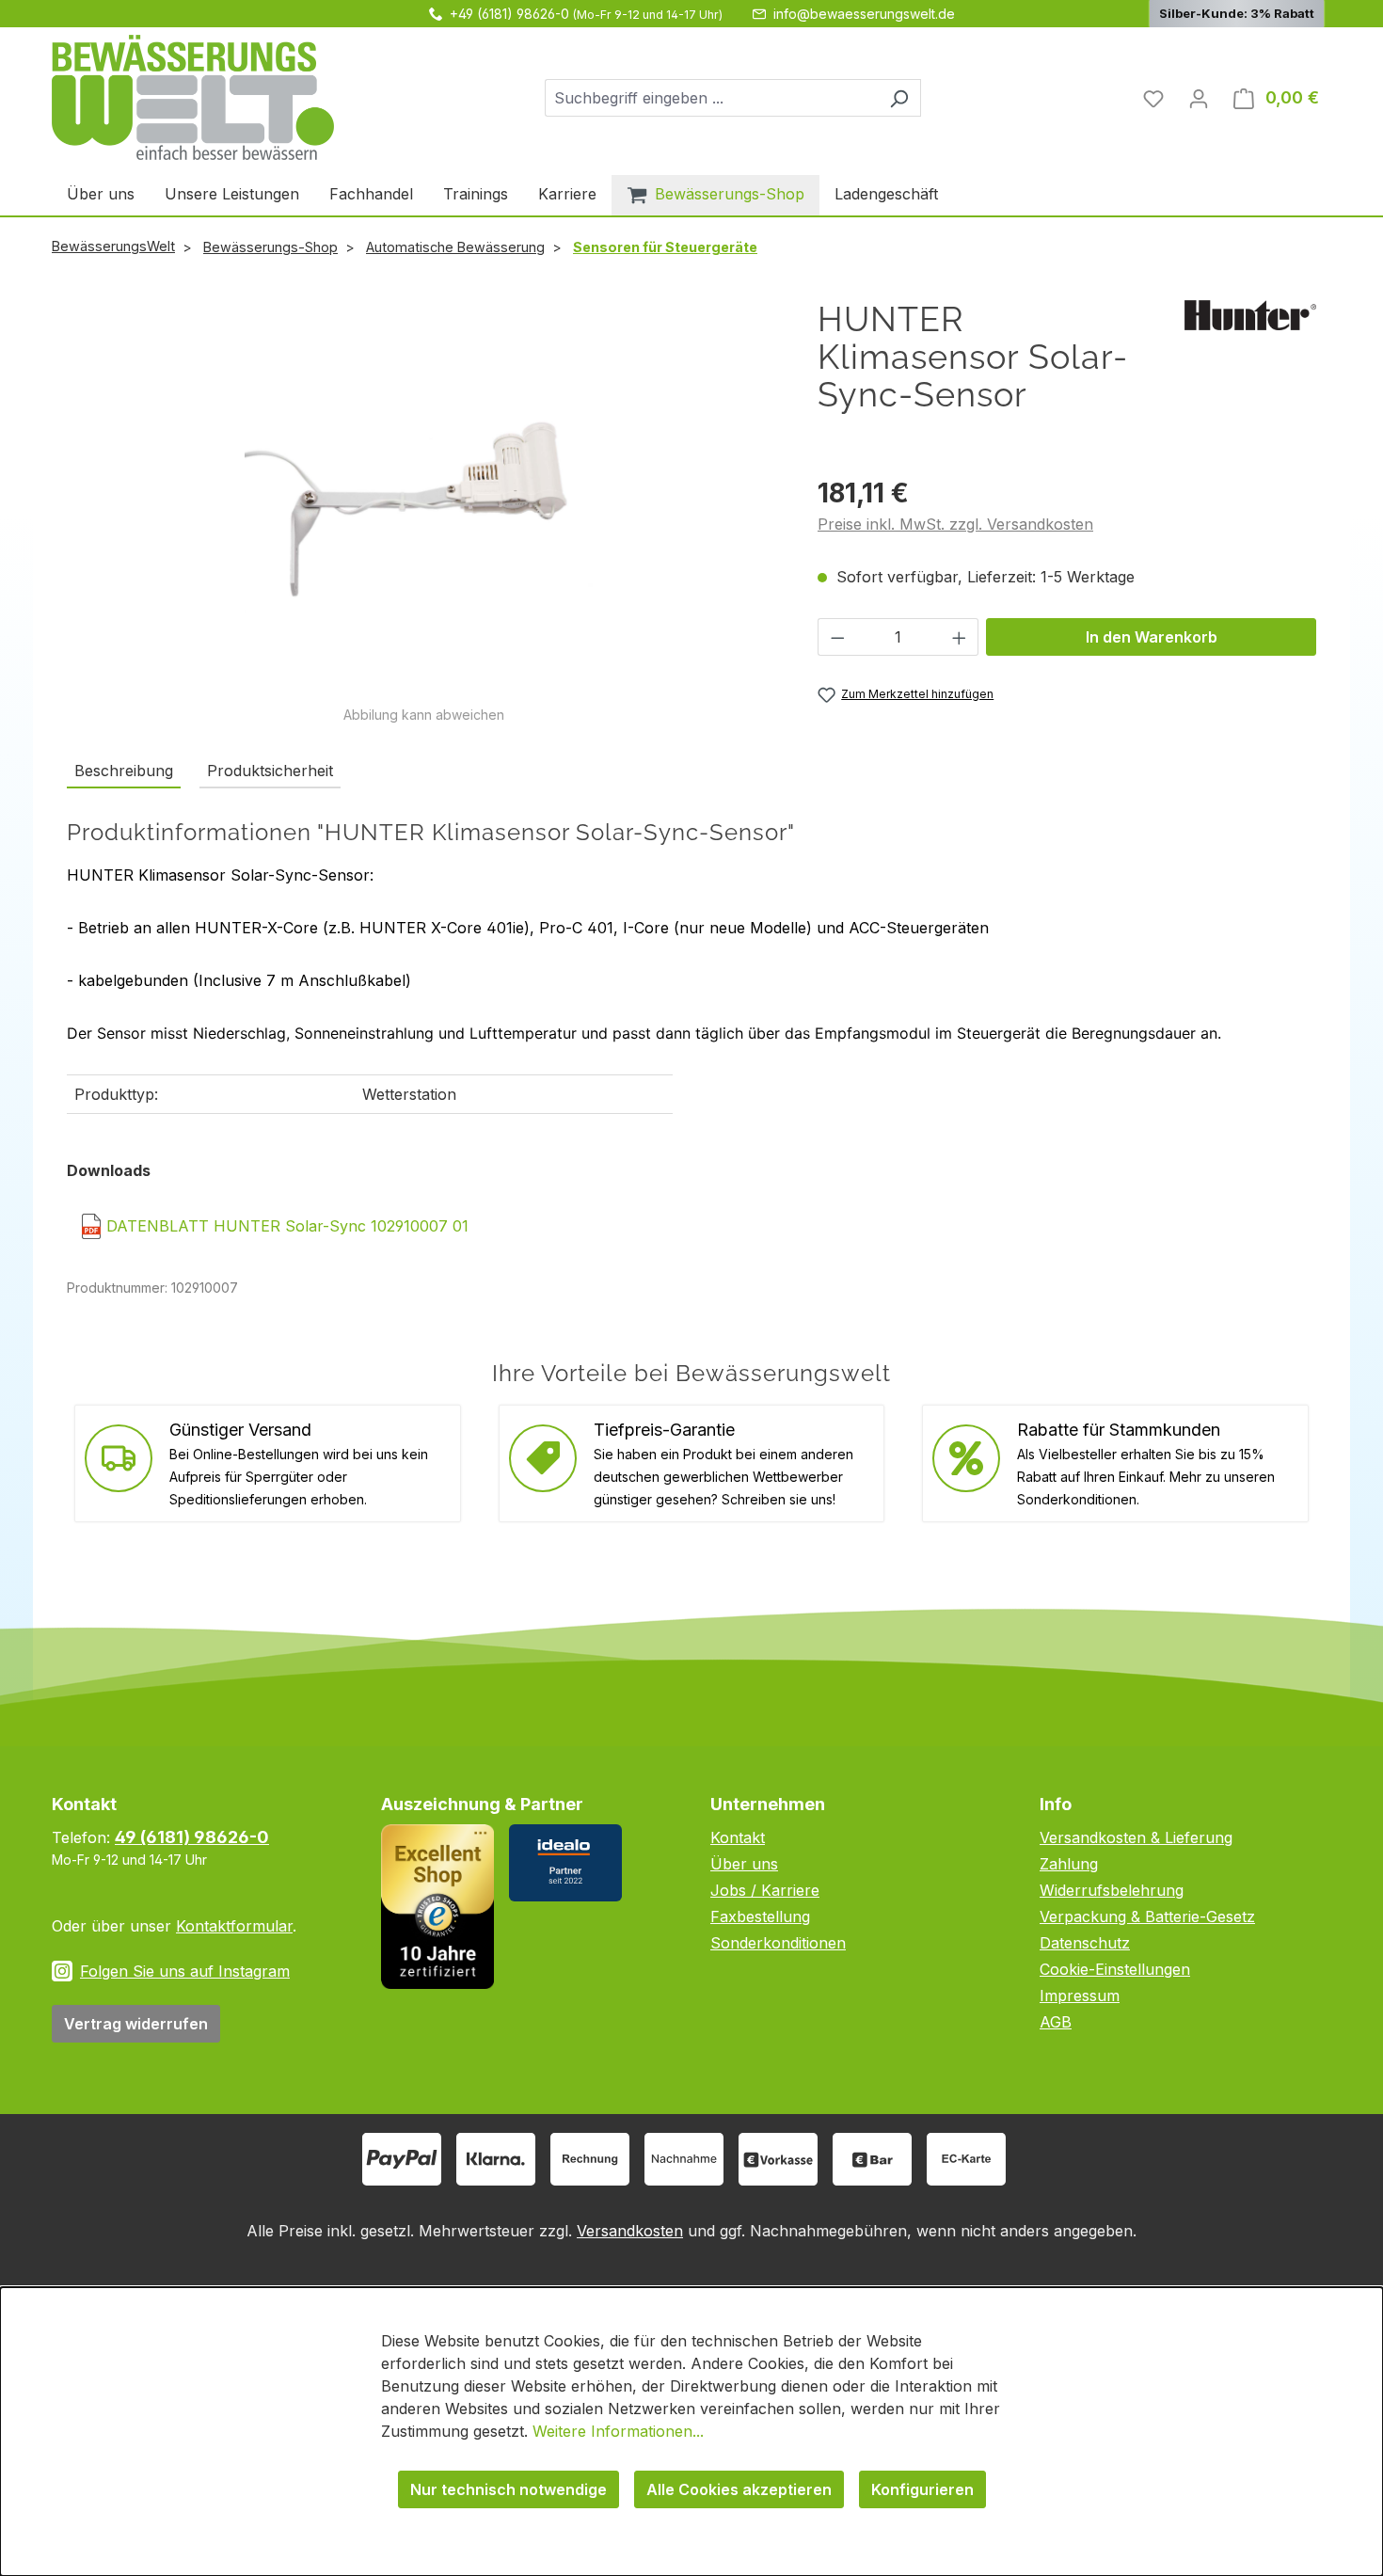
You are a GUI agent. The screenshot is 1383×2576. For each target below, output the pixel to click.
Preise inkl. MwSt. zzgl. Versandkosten (955, 524)
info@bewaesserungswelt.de (864, 14)
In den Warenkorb (1152, 637)
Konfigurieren (922, 2489)
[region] (423, 512)
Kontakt (738, 1837)
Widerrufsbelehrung (1112, 1890)
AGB (1056, 2022)
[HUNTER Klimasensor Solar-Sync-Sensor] (422, 502)
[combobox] (711, 98)
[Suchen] (899, 98)
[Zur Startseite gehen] (193, 97)
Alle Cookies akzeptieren (739, 2489)
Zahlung (1069, 1864)
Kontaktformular (234, 1926)
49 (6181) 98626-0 (192, 1837)
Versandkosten (630, 2231)
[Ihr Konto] (1199, 98)
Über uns (744, 1864)
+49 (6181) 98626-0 (509, 14)
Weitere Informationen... (618, 2431)
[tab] (124, 771)
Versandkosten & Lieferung (1136, 1837)
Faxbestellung (760, 1916)
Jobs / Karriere (765, 1890)
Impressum (1080, 1996)
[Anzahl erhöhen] (960, 637)
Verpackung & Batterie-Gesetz (1147, 1916)
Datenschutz (1085, 1943)
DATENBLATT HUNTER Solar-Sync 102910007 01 (287, 1226)
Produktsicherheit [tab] (270, 771)
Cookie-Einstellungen (1115, 1969)
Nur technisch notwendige (509, 2489)
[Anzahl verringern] (837, 637)
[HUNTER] (1250, 313)
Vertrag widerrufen (136, 2024)
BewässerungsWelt (113, 246)
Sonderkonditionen (778, 1943)
